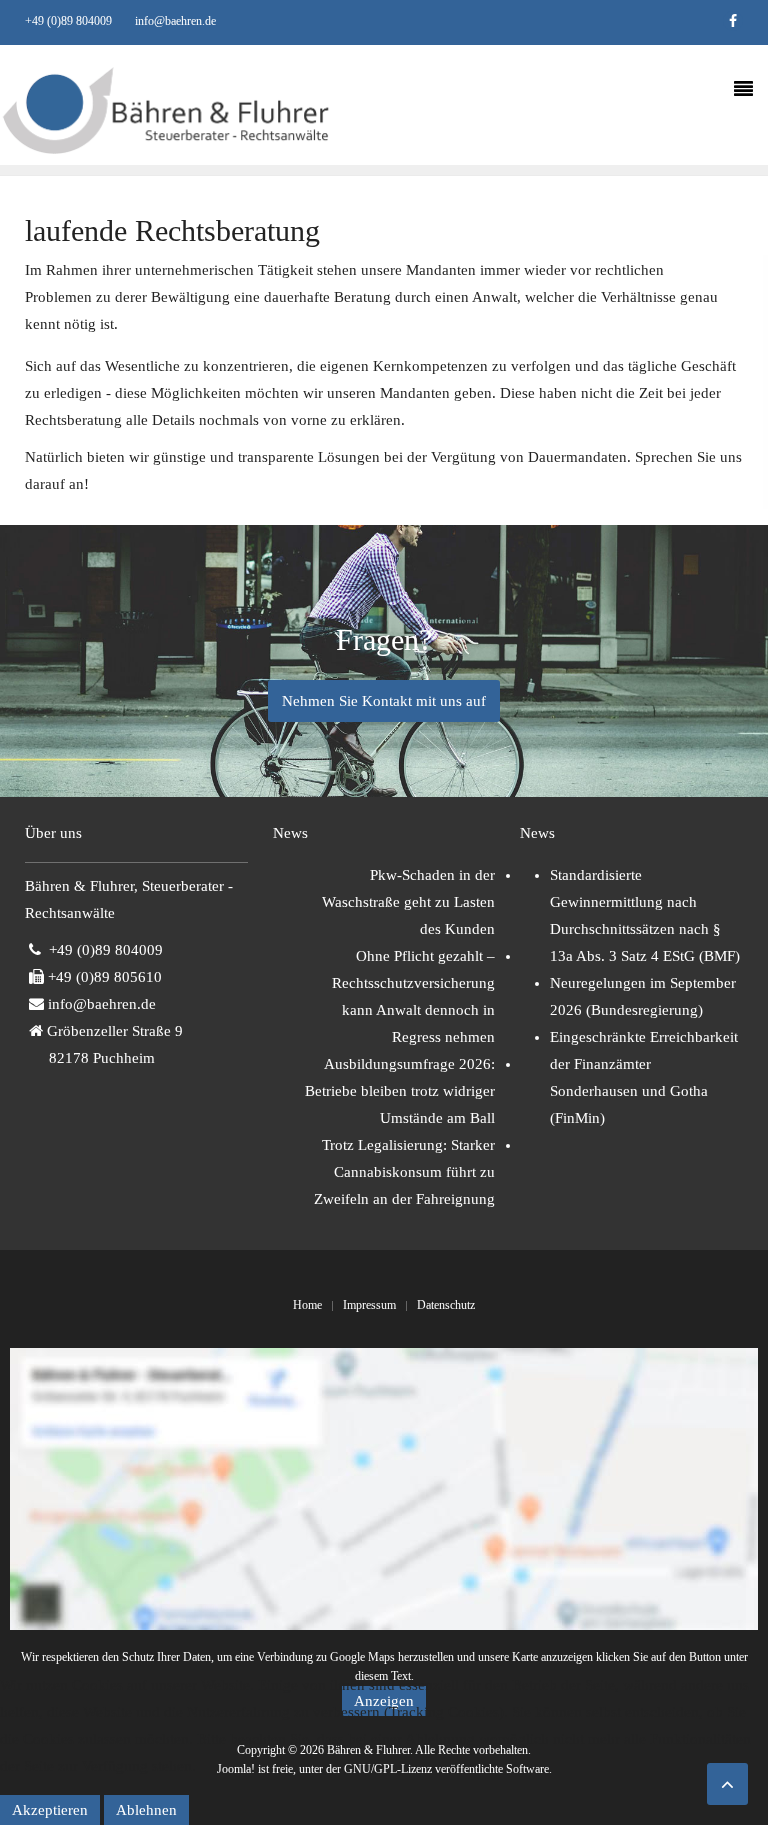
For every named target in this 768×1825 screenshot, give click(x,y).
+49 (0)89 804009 (68, 21)
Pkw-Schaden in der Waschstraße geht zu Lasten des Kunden (408, 902)
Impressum (369, 1305)
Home (307, 1305)
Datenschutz (446, 1305)
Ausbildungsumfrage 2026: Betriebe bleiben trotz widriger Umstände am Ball (400, 1091)
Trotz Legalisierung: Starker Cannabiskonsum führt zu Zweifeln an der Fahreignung (404, 1172)
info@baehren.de (175, 21)
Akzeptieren (50, 1810)
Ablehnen (146, 1810)
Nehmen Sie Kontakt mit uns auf (384, 701)
